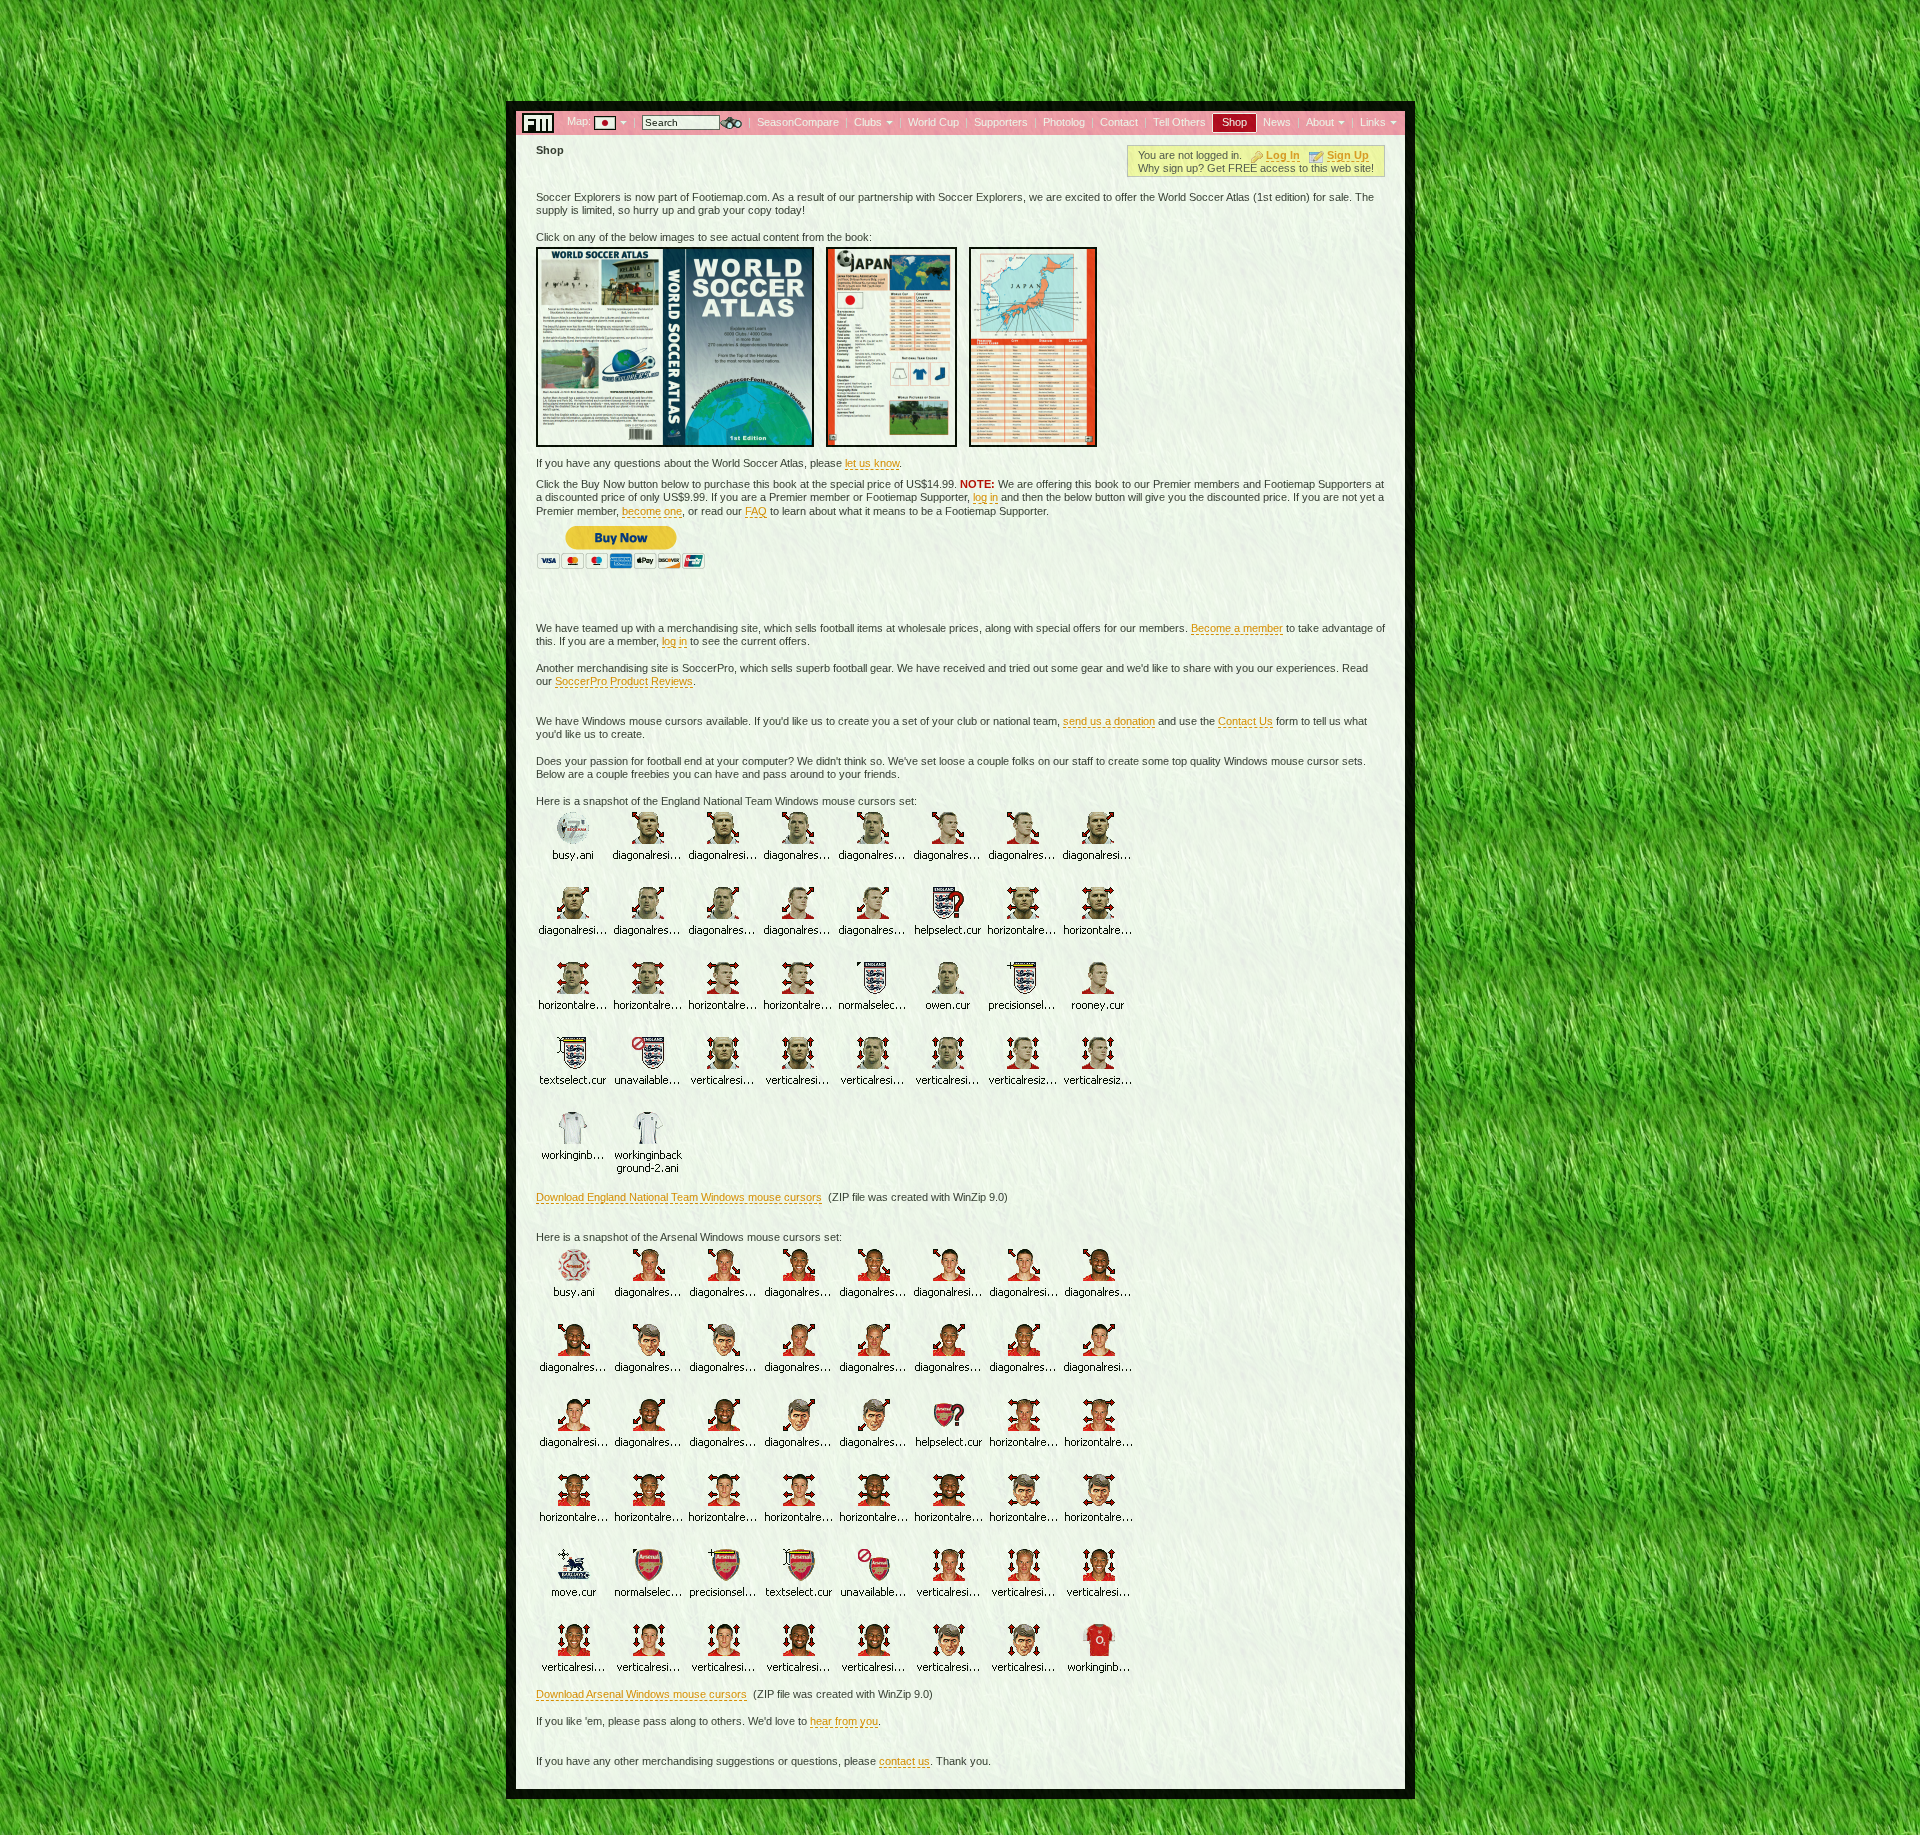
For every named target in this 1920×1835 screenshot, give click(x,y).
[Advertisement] (960, 45)
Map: (579, 121)
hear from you (844, 1721)
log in (985, 497)
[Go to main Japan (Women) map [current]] (592, 121)
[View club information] (887, 121)
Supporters (1001, 122)
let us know (872, 463)
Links (1373, 122)
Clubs (868, 122)
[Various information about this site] (1339, 121)
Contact (1119, 122)
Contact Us (1245, 721)
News (1277, 122)
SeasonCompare (798, 122)
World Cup (933, 122)
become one (652, 511)
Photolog (1064, 122)
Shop (1234, 122)
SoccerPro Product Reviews (624, 681)
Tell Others (1179, 122)
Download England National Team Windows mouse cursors (679, 1197)
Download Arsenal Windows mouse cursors (641, 1694)
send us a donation (1109, 721)
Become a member (1237, 628)
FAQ (756, 511)
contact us (904, 1761)
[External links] (1391, 121)
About (1320, 122)
